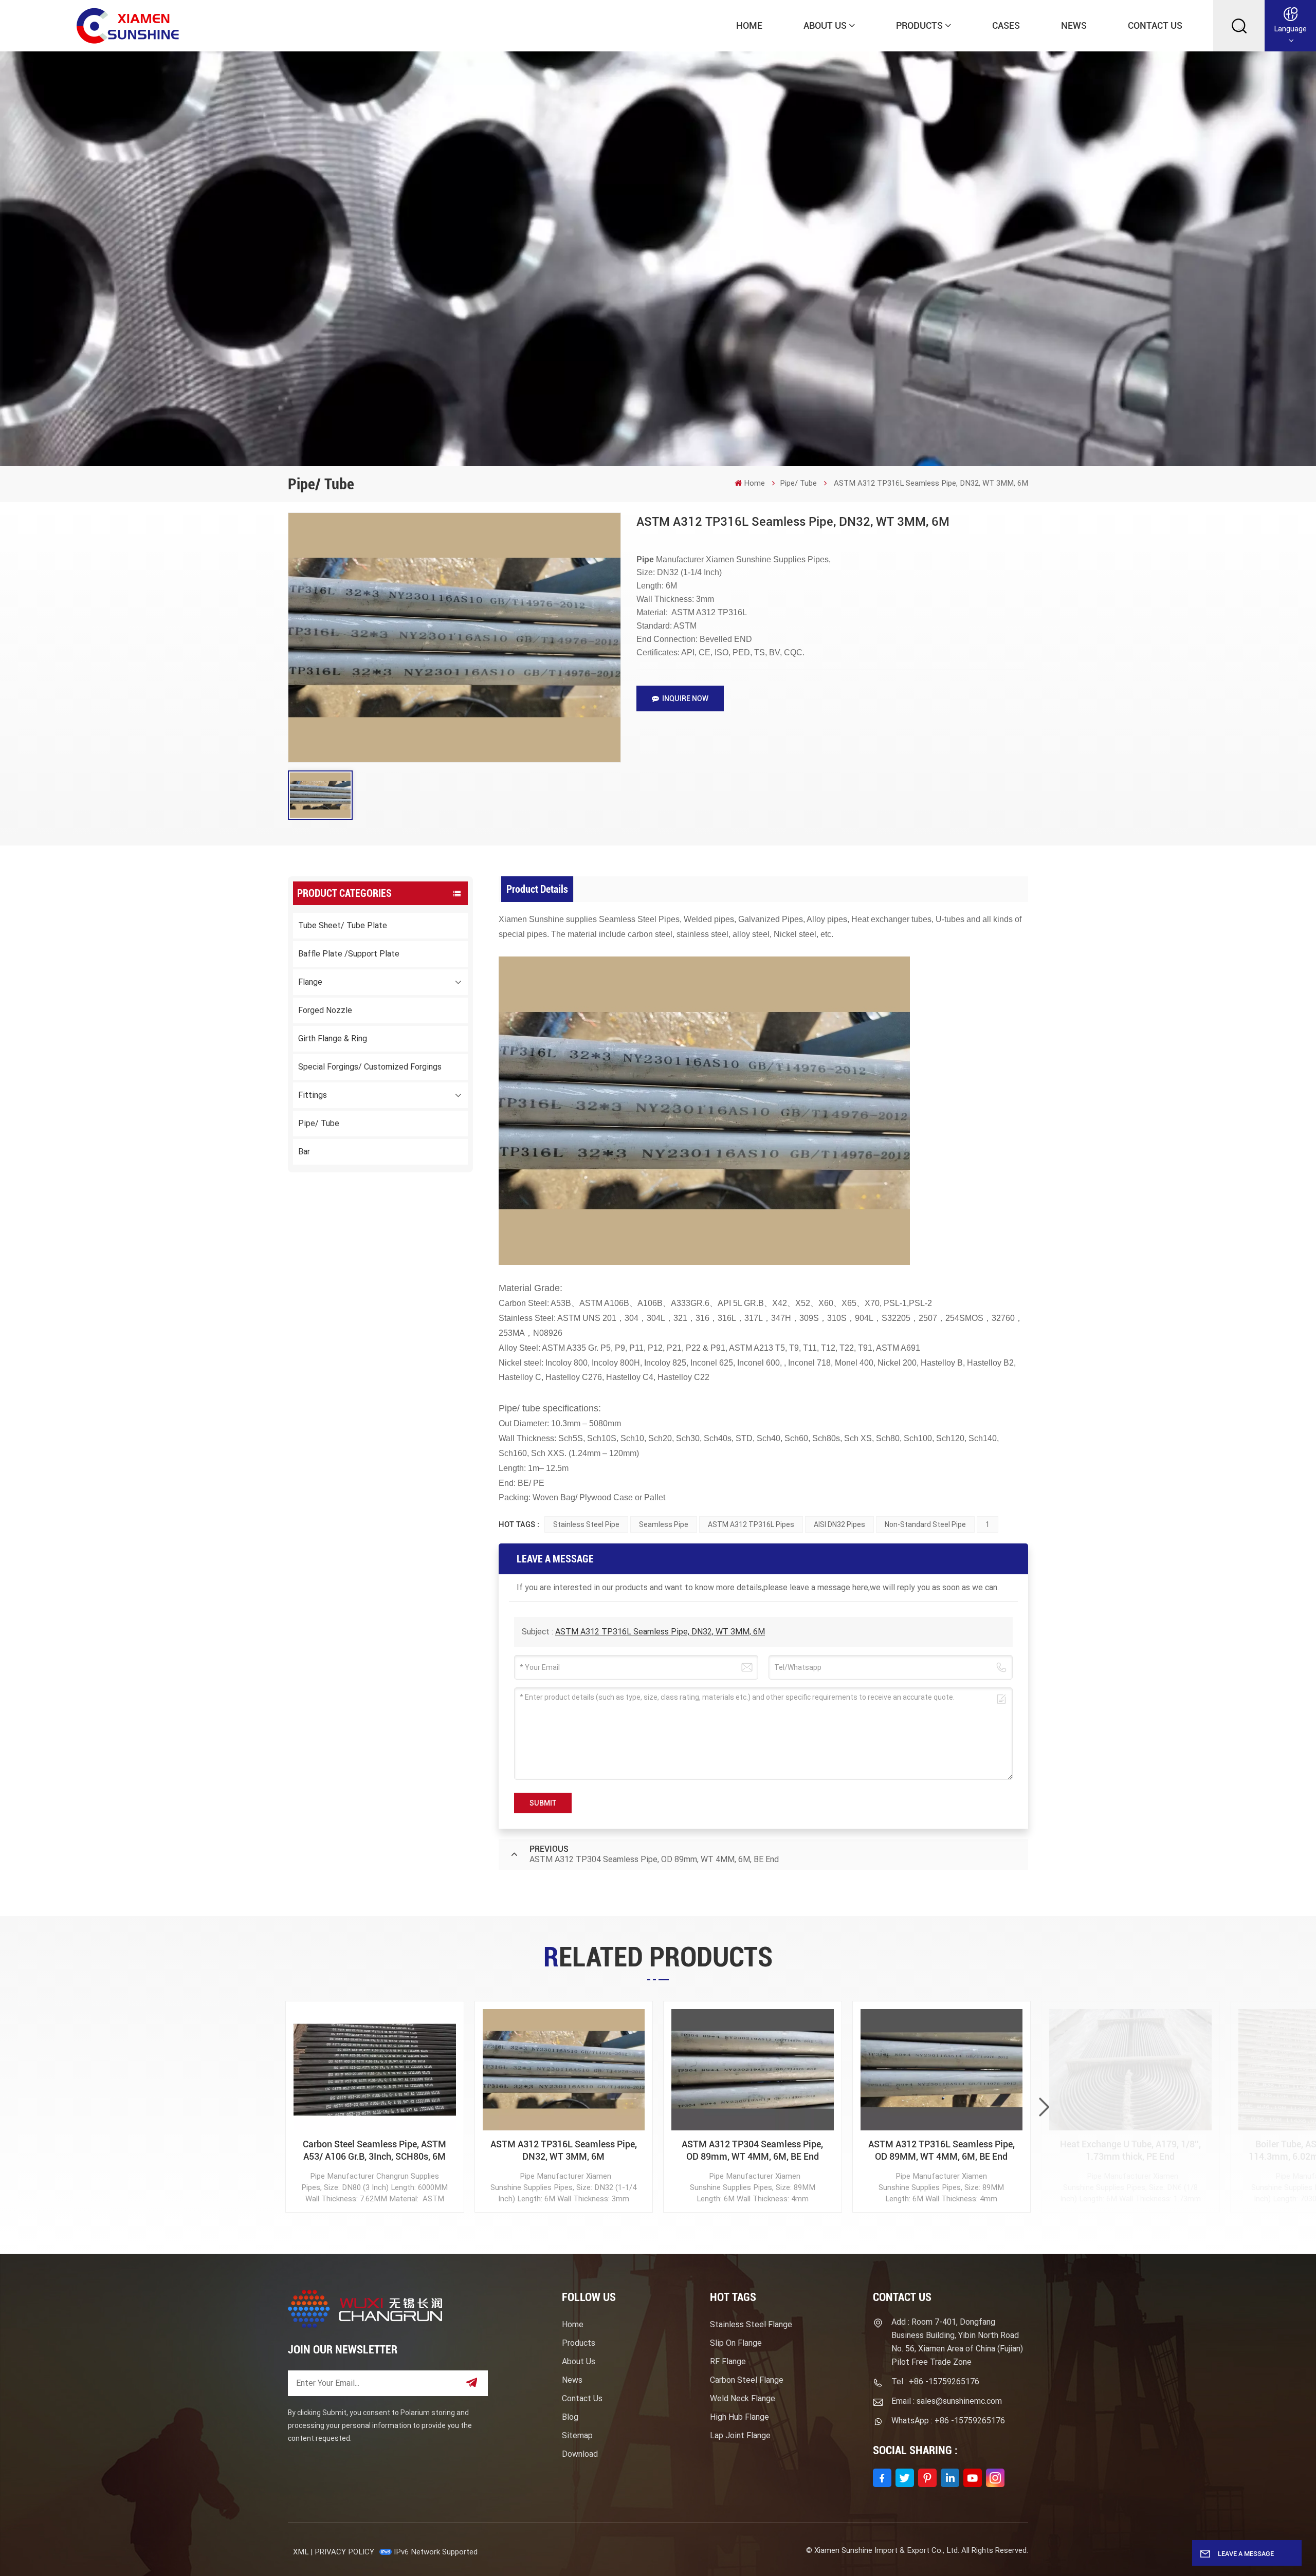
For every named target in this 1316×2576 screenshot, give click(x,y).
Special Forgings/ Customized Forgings (370, 1067)
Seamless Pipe (664, 1524)
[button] (1044, 2107)
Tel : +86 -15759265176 (935, 2381)
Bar (304, 1152)
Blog (570, 2417)
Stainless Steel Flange (751, 2324)
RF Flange (728, 2361)
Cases (1006, 25)
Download (580, 2454)
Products (919, 25)
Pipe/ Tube (798, 483)
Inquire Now (685, 698)
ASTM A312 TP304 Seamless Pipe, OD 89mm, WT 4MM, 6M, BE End (752, 2150)
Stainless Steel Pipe (586, 1524)
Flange (310, 982)
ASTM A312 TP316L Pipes (751, 1524)
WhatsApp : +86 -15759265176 (948, 2421)
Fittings (313, 1095)
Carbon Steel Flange (747, 2380)
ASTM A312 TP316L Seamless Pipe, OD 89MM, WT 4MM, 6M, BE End (942, 2150)
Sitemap (577, 2435)
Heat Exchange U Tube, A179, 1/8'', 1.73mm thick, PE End (1130, 2150)
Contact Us (1155, 25)
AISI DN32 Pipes (839, 1524)
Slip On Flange (736, 2343)
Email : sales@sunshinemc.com (947, 2401)
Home (749, 25)
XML (301, 2552)
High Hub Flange (739, 2417)
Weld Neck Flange (743, 2398)
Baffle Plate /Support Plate (349, 954)
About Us (825, 25)
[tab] (537, 889)
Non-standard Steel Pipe (925, 1524)
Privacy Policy (344, 2552)
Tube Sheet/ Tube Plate (343, 925)
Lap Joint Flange (740, 2435)
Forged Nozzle (325, 1010)
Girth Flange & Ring (333, 1038)
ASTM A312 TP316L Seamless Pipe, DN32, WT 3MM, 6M (660, 1632)
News (1074, 25)
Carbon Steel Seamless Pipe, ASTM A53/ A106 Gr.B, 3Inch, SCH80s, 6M (374, 2150)
